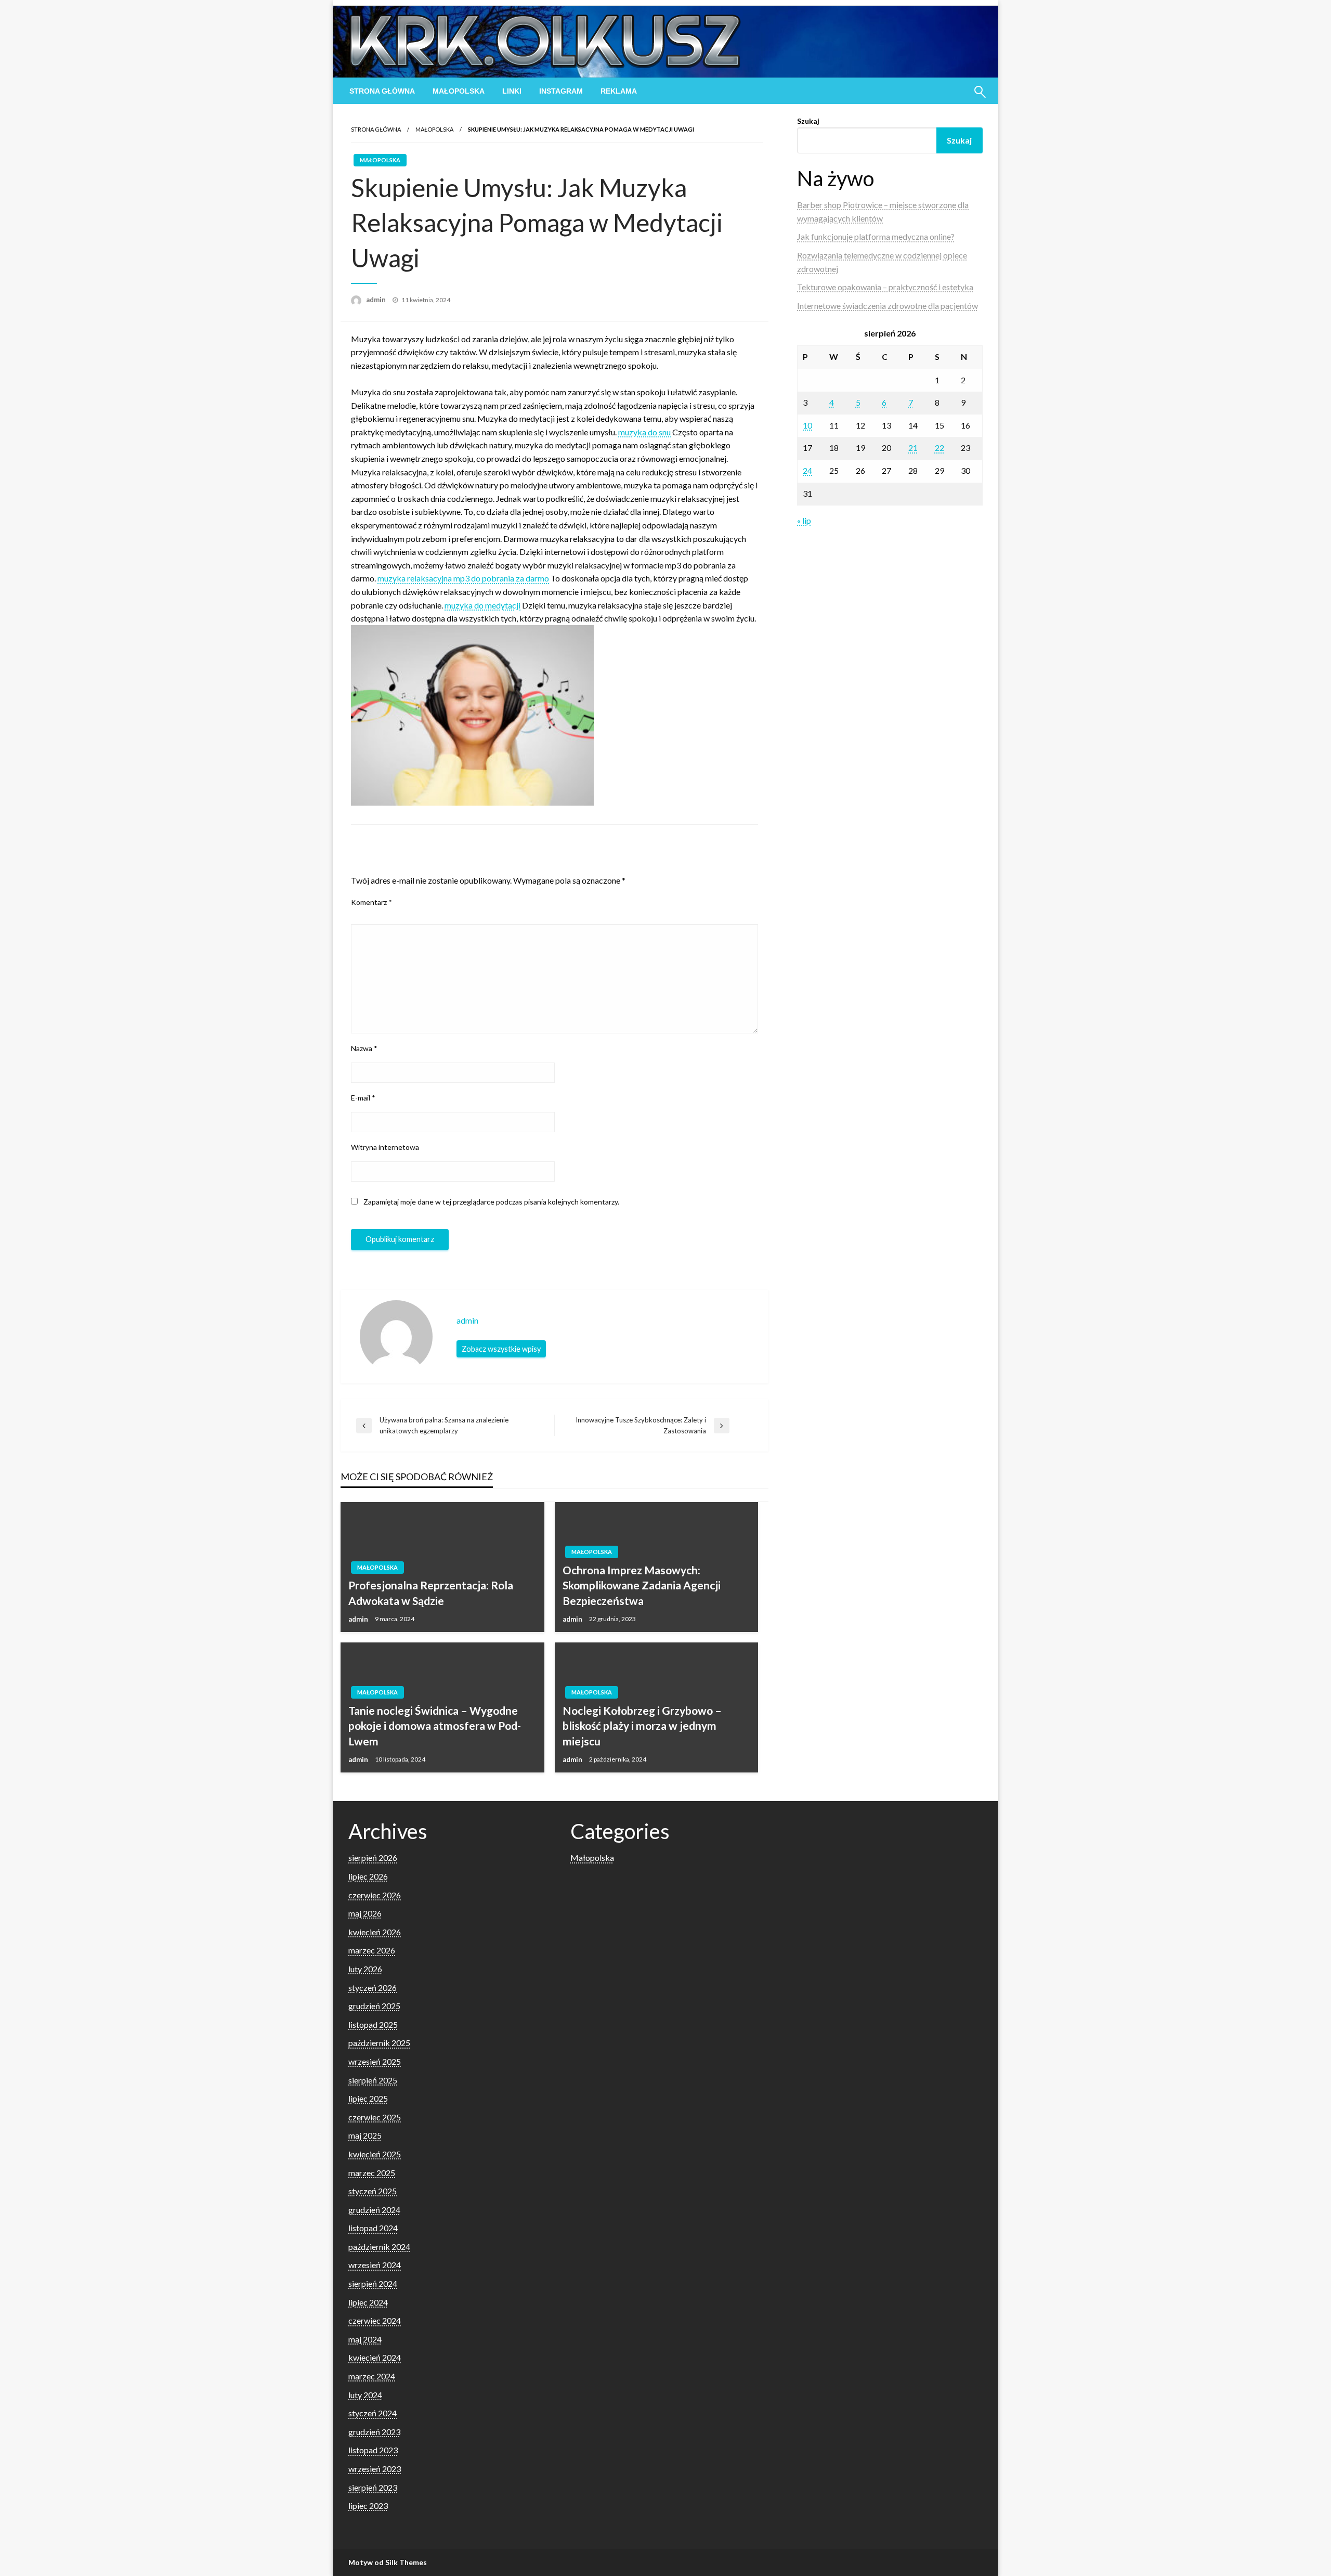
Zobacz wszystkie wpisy (501, 1349)
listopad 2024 (373, 2228)
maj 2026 (365, 1913)
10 (807, 425)
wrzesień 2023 (375, 2469)
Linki (512, 91)
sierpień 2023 (373, 2487)
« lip (804, 520)
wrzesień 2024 (375, 2265)
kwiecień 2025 (375, 2154)
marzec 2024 (372, 2376)
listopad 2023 (373, 2450)
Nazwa (364, 1048)
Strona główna (382, 91)
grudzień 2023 (374, 2432)
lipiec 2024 (368, 2302)
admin (377, 300)
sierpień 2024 (373, 2283)
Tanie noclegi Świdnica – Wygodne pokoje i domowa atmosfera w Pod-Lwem (435, 1726)
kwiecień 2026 (375, 1932)
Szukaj (808, 121)
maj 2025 (365, 2135)
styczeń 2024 (373, 2413)
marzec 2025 (372, 2173)
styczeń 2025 (373, 2191)
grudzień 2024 (374, 2210)
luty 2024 (365, 2395)
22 (939, 448)
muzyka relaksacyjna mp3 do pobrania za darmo (463, 578)
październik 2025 (379, 2043)
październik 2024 (379, 2247)
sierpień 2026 (373, 1857)
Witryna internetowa (385, 1147)
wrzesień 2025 (375, 2061)
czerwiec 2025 (375, 2117)
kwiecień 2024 (375, 2357)
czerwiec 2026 (375, 1895)
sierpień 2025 (373, 2080)
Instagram (561, 91)
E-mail (363, 1098)
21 (913, 448)
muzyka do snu (644, 432)
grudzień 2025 (374, 2006)
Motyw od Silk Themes (388, 2562)
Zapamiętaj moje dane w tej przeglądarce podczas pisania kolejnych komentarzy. (491, 1202)
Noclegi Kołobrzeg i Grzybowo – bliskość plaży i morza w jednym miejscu (642, 1726)
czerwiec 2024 (375, 2320)
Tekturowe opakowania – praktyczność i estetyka (885, 287)
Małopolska (459, 91)
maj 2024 (365, 2339)
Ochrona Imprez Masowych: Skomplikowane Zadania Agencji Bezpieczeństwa (642, 1585)
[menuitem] (382, 91)
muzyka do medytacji (482, 605)
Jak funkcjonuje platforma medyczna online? (876, 236)
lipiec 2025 (368, 2098)
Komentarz (371, 902)
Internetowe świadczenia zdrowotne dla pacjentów (888, 306)
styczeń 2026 (373, 1988)
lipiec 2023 (368, 2506)
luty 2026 (365, 1969)
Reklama (619, 91)
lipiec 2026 (368, 1876)
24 (807, 470)
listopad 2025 (373, 2024)
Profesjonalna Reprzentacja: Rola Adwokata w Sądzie (431, 1593)
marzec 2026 (372, 1950)
